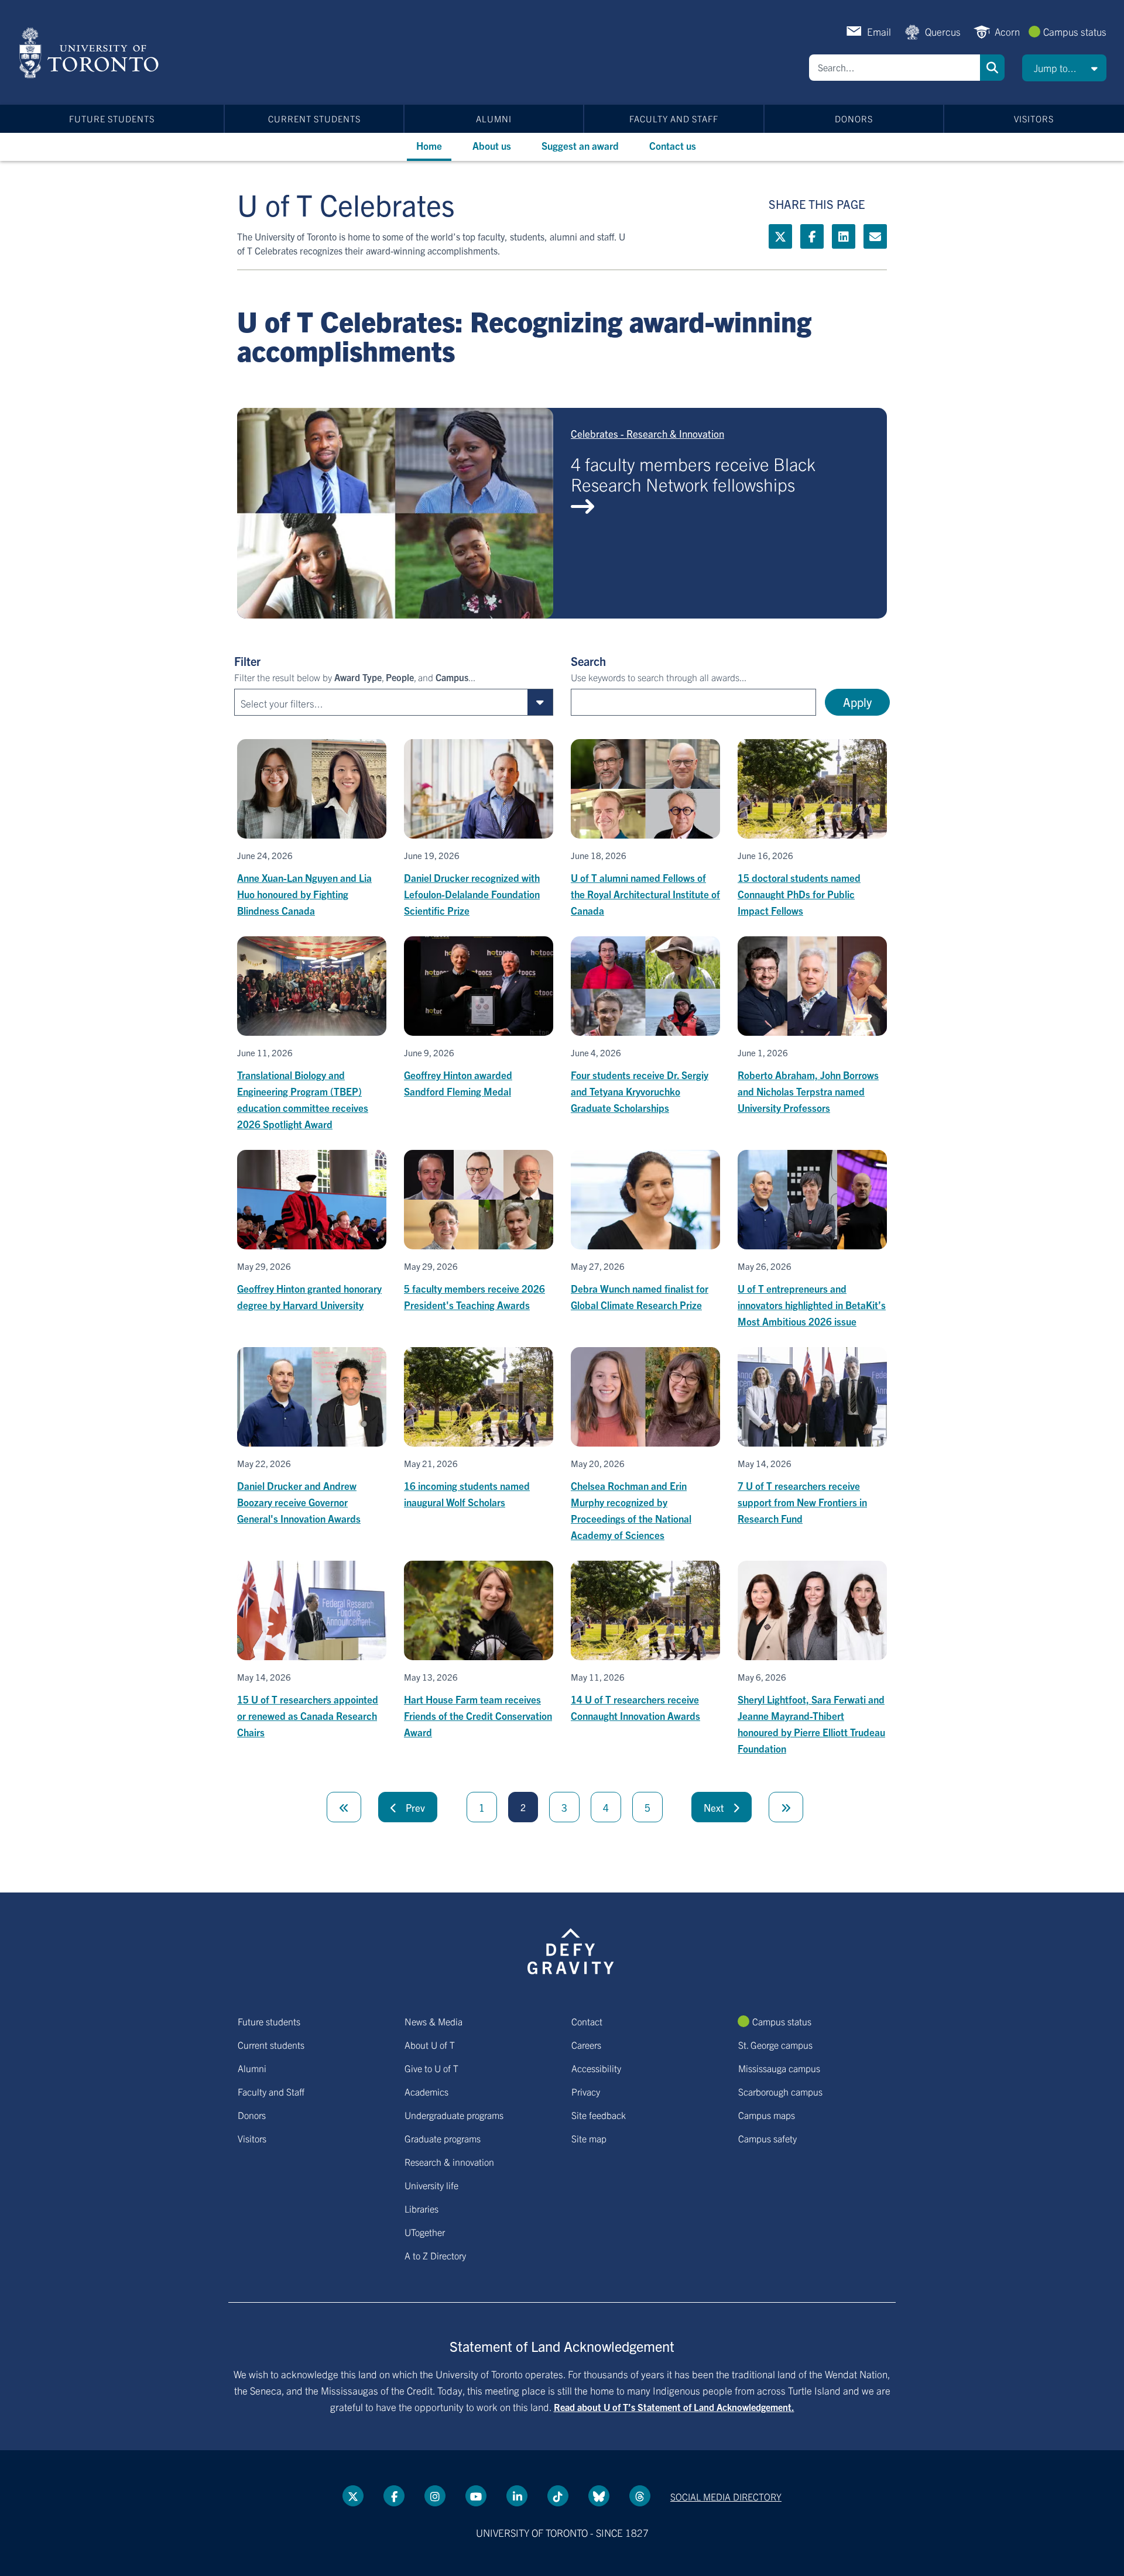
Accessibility (596, 2068)
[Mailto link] (875, 236)
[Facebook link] (812, 236)
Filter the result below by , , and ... (355, 677)
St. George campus (775, 2045)
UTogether (425, 2232)
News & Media (434, 2021)
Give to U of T (431, 2068)
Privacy (586, 2091)
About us (492, 145)
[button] (1064, 68)
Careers (586, 2045)
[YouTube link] (476, 2496)
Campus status (1075, 31)
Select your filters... (282, 703)
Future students (112, 119)
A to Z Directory (435, 2255)
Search (992, 68)
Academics (426, 2091)
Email (879, 31)
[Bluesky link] (599, 2496)
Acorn (1007, 31)
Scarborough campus (780, 2091)
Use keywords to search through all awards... (659, 677)
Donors (854, 119)
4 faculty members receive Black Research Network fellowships (693, 474)
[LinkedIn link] (844, 236)
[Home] (91, 53)
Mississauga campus (779, 2068)
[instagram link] (435, 2496)
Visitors (1034, 119)
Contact (587, 2021)
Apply (857, 702)
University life (431, 2185)
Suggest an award (580, 145)
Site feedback (599, 2115)
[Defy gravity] (571, 1949)
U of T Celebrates (346, 204)
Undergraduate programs (454, 2115)
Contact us (673, 145)
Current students (314, 119)
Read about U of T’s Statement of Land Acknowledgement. (674, 2407)
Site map (589, 2138)
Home (429, 145)
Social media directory (726, 2496)
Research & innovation (449, 2162)
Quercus (943, 31)
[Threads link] (640, 2496)
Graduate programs (443, 2138)
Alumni (494, 119)
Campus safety (767, 2138)
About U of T (430, 2045)
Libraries (421, 2209)
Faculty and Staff (674, 119)
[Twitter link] (780, 236)
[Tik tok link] (558, 2496)
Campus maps (767, 2115)
